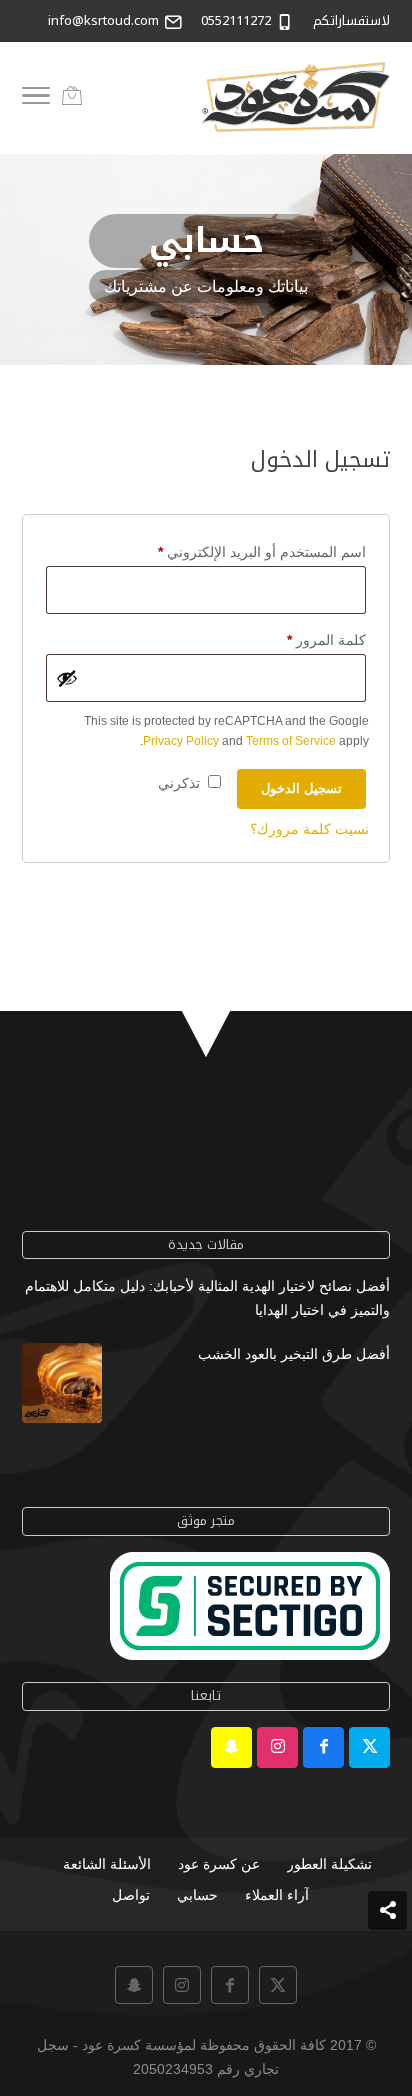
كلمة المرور (305, 639)
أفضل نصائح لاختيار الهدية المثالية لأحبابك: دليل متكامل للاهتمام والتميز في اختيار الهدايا (207, 1298)
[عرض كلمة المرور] (67, 678)
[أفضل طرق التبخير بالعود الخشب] (62, 1387)
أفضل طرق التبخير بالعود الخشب (294, 1354)
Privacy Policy (181, 741)
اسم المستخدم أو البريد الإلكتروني (241, 551)
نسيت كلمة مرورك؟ (309, 829)
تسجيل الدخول (301, 788)
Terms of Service (291, 741)
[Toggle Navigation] (36, 99)
